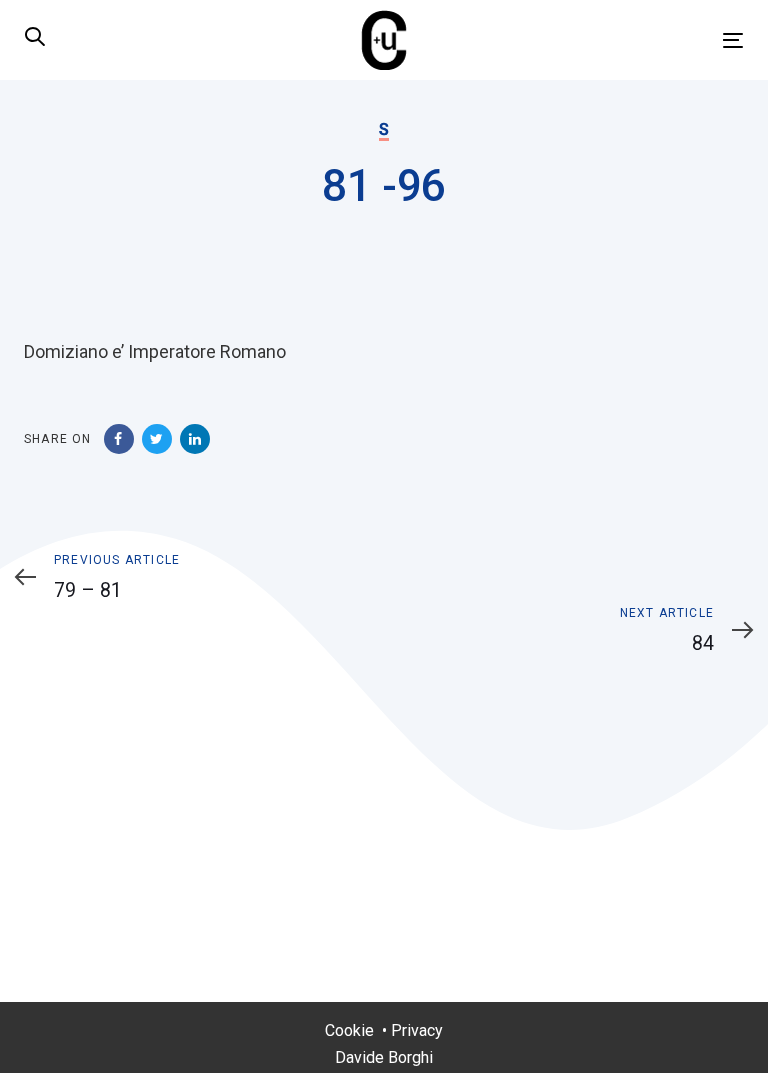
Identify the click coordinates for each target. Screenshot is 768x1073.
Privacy (417, 1030)
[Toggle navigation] (623, 40)
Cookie (349, 1030)
